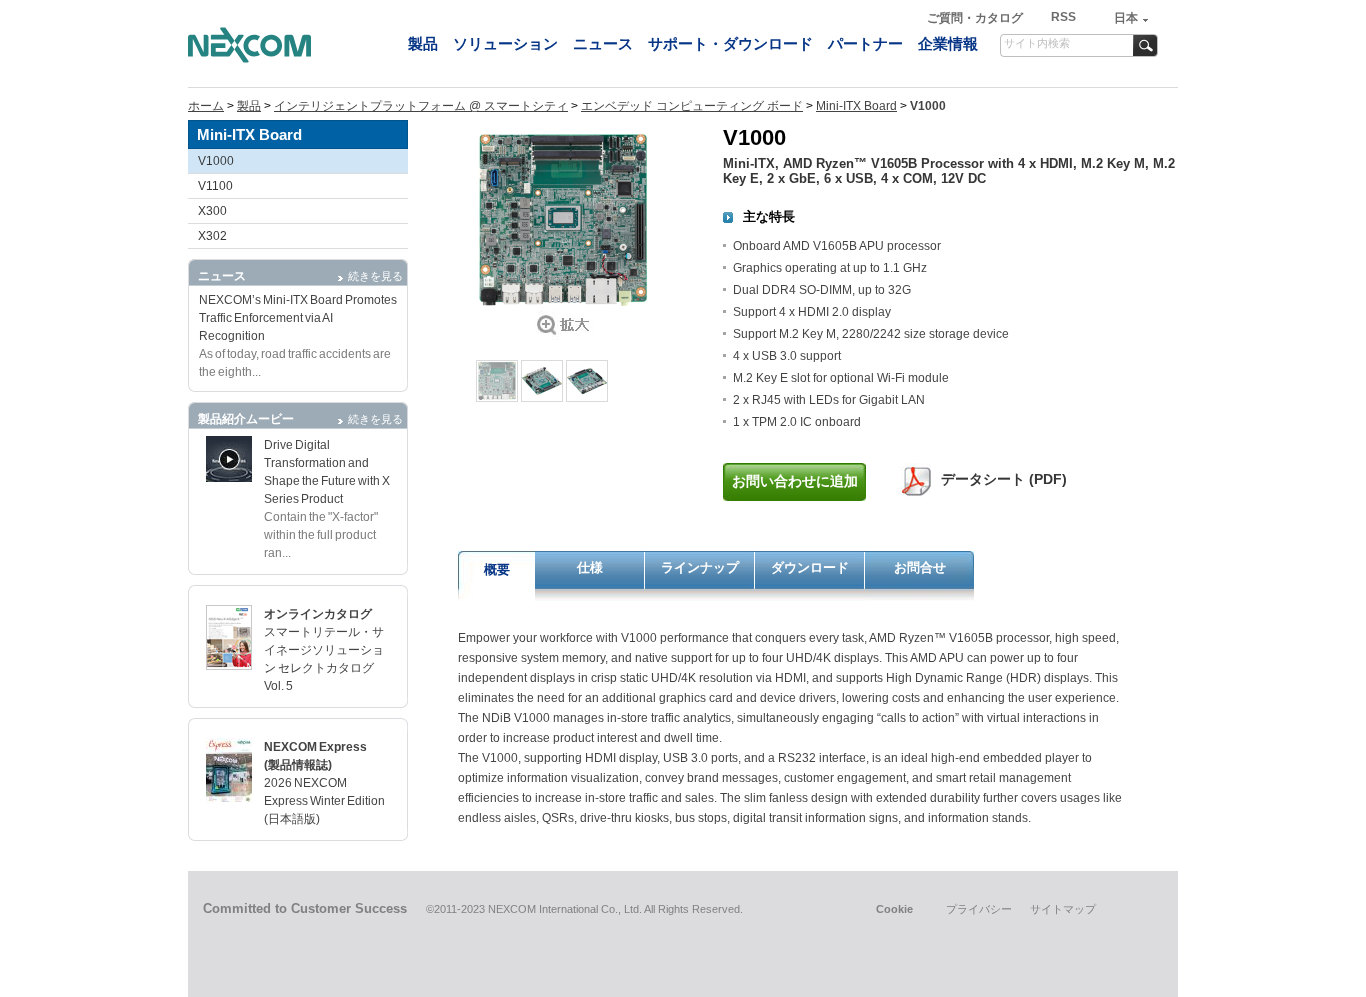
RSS (1063, 17)
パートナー (865, 43)
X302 (212, 236)
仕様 (590, 567)
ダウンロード (810, 567)
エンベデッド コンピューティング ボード (692, 106)
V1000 (216, 161)
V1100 (215, 186)
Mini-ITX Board (856, 106)
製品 (423, 43)
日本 (1126, 18)
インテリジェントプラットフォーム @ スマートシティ (421, 106)
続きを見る (375, 276)
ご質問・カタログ (976, 18)
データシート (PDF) (1004, 479)
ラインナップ (700, 567)
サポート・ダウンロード (730, 43)
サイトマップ (1063, 909)
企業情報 (948, 43)
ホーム (206, 106)
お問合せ (920, 567)
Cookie (894, 909)
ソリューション (505, 43)
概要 (497, 569)
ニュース (603, 43)
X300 (212, 211)
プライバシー (979, 909)
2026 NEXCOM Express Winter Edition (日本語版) (324, 801)
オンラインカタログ (318, 614)
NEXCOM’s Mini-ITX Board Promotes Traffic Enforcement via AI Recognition (298, 318)
